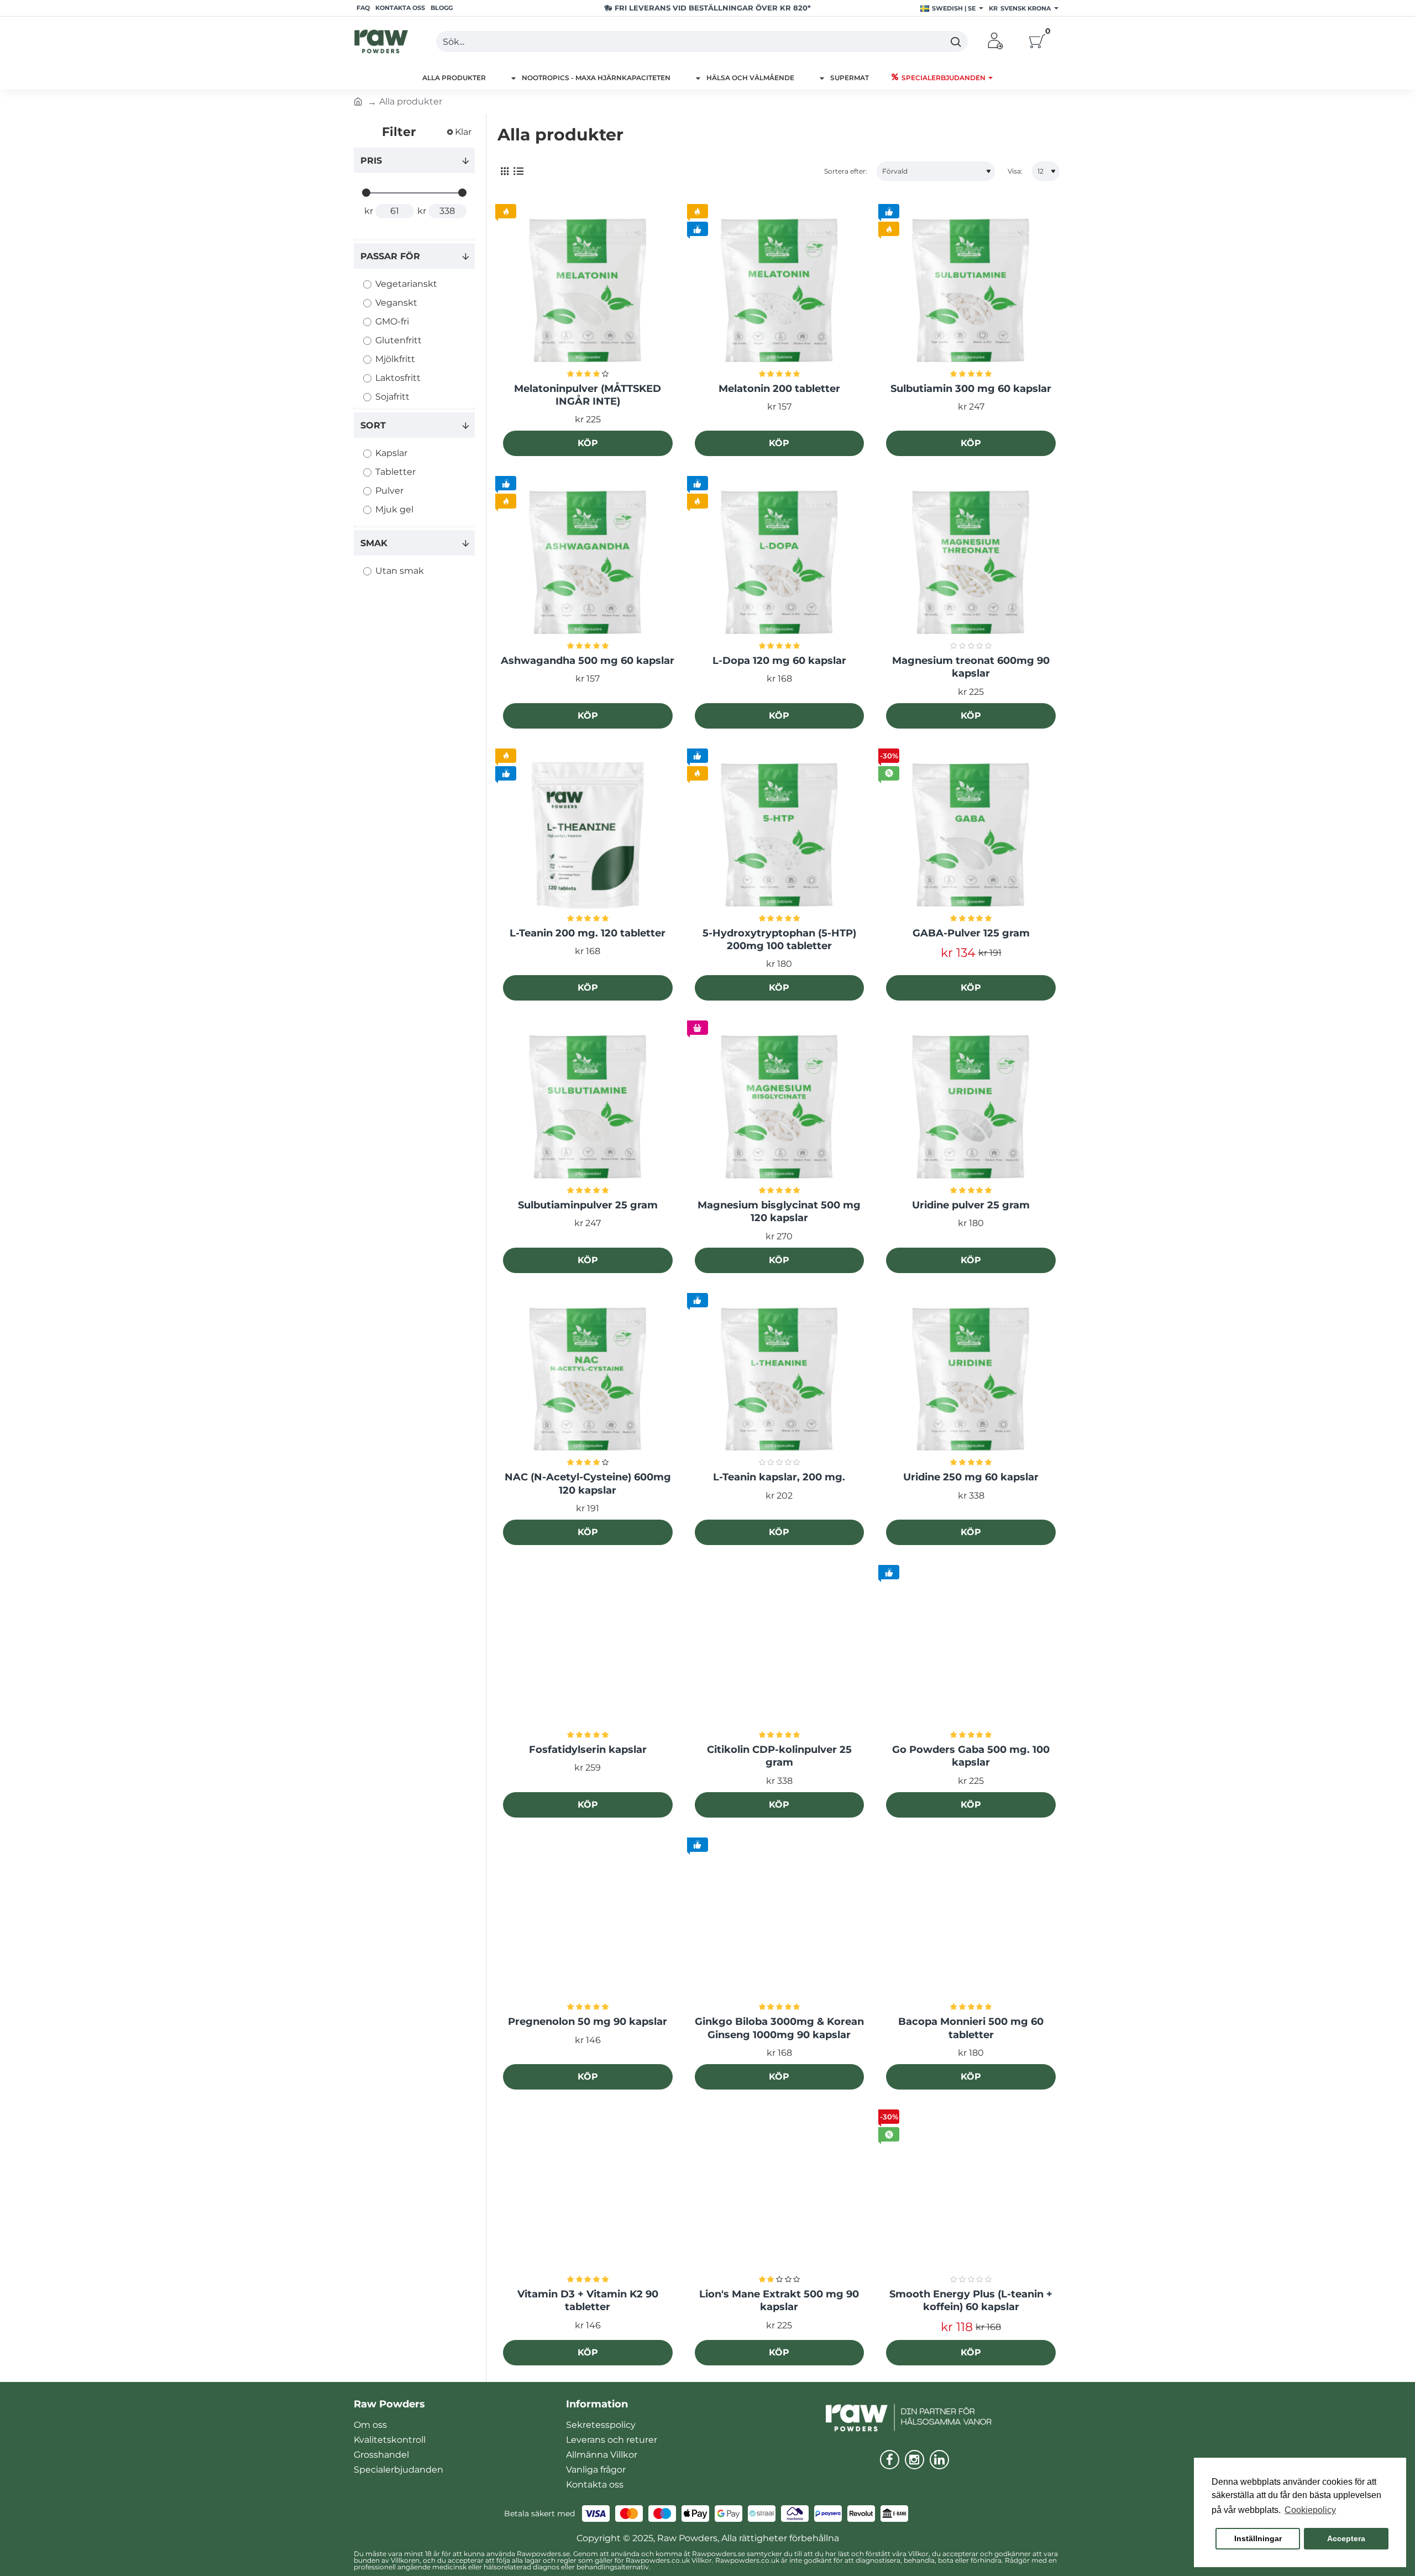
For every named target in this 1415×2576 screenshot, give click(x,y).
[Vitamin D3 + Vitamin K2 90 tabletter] (588, 2197)
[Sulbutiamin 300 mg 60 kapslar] (971, 291)
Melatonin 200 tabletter (779, 389)
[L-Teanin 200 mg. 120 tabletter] (588, 836)
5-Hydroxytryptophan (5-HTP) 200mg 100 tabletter (779, 939)
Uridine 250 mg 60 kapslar (971, 1477)
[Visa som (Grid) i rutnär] (504, 172)
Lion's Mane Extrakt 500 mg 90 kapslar (779, 2300)
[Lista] (518, 172)
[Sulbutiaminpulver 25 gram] (588, 1108)
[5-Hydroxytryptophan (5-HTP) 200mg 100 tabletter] (780, 836)
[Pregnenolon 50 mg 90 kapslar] (588, 1925)
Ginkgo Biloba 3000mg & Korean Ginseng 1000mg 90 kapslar (779, 2028)
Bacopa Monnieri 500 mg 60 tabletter (971, 2028)
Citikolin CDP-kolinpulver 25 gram (779, 1756)
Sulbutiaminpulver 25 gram (588, 1205)
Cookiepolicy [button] (1310, 2510)
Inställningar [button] (1258, 2538)
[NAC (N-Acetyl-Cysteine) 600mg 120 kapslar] (588, 1380)
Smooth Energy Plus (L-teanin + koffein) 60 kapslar (971, 2300)
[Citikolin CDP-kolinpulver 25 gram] (780, 1652)
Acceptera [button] (1346, 2538)
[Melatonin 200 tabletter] (780, 291)
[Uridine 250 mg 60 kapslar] (971, 1380)
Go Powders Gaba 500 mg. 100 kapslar (971, 1756)
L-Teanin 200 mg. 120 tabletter (588, 933)
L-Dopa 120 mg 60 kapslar (779, 661)
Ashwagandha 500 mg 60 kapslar (588, 661)
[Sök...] (955, 41)
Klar (463, 132)
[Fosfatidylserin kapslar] (588, 1652)
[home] (358, 101)
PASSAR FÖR (390, 256)
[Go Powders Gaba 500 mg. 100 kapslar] (971, 1652)
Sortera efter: (846, 171)
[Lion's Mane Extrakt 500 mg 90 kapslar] (780, 2197)
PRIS (371, 161)
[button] (588, 443)
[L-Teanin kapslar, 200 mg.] (780, 1380)
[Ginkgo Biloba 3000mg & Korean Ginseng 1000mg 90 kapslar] (780, 1925)
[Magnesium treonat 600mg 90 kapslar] (971, 563)
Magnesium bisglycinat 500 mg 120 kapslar (779, 1211)
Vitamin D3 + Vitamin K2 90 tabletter (588, 2300)
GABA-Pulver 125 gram (971, 933)
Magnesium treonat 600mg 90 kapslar (971, 667)
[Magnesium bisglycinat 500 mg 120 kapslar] (780, 1108)
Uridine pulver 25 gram (971, 1205)
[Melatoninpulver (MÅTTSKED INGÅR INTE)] (588, 291)
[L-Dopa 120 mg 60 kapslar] (780, 563)
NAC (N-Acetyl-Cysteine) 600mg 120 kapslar (588, 1483)
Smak (374, 543)
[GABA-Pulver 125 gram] (971, 836)
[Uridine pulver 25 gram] (971, 1108)
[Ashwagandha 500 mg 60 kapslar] (588, 563)
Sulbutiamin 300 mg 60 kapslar (971, 389)
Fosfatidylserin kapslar (588, 1750)
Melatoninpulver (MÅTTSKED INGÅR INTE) (588, 395)
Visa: (1015, 171)
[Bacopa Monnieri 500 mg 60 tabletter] (971, 1925)
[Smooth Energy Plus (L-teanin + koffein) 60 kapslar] (971, 2197)
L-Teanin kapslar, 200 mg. (779, 1477)
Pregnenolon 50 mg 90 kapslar (588, 2022)
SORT (373, 425)
